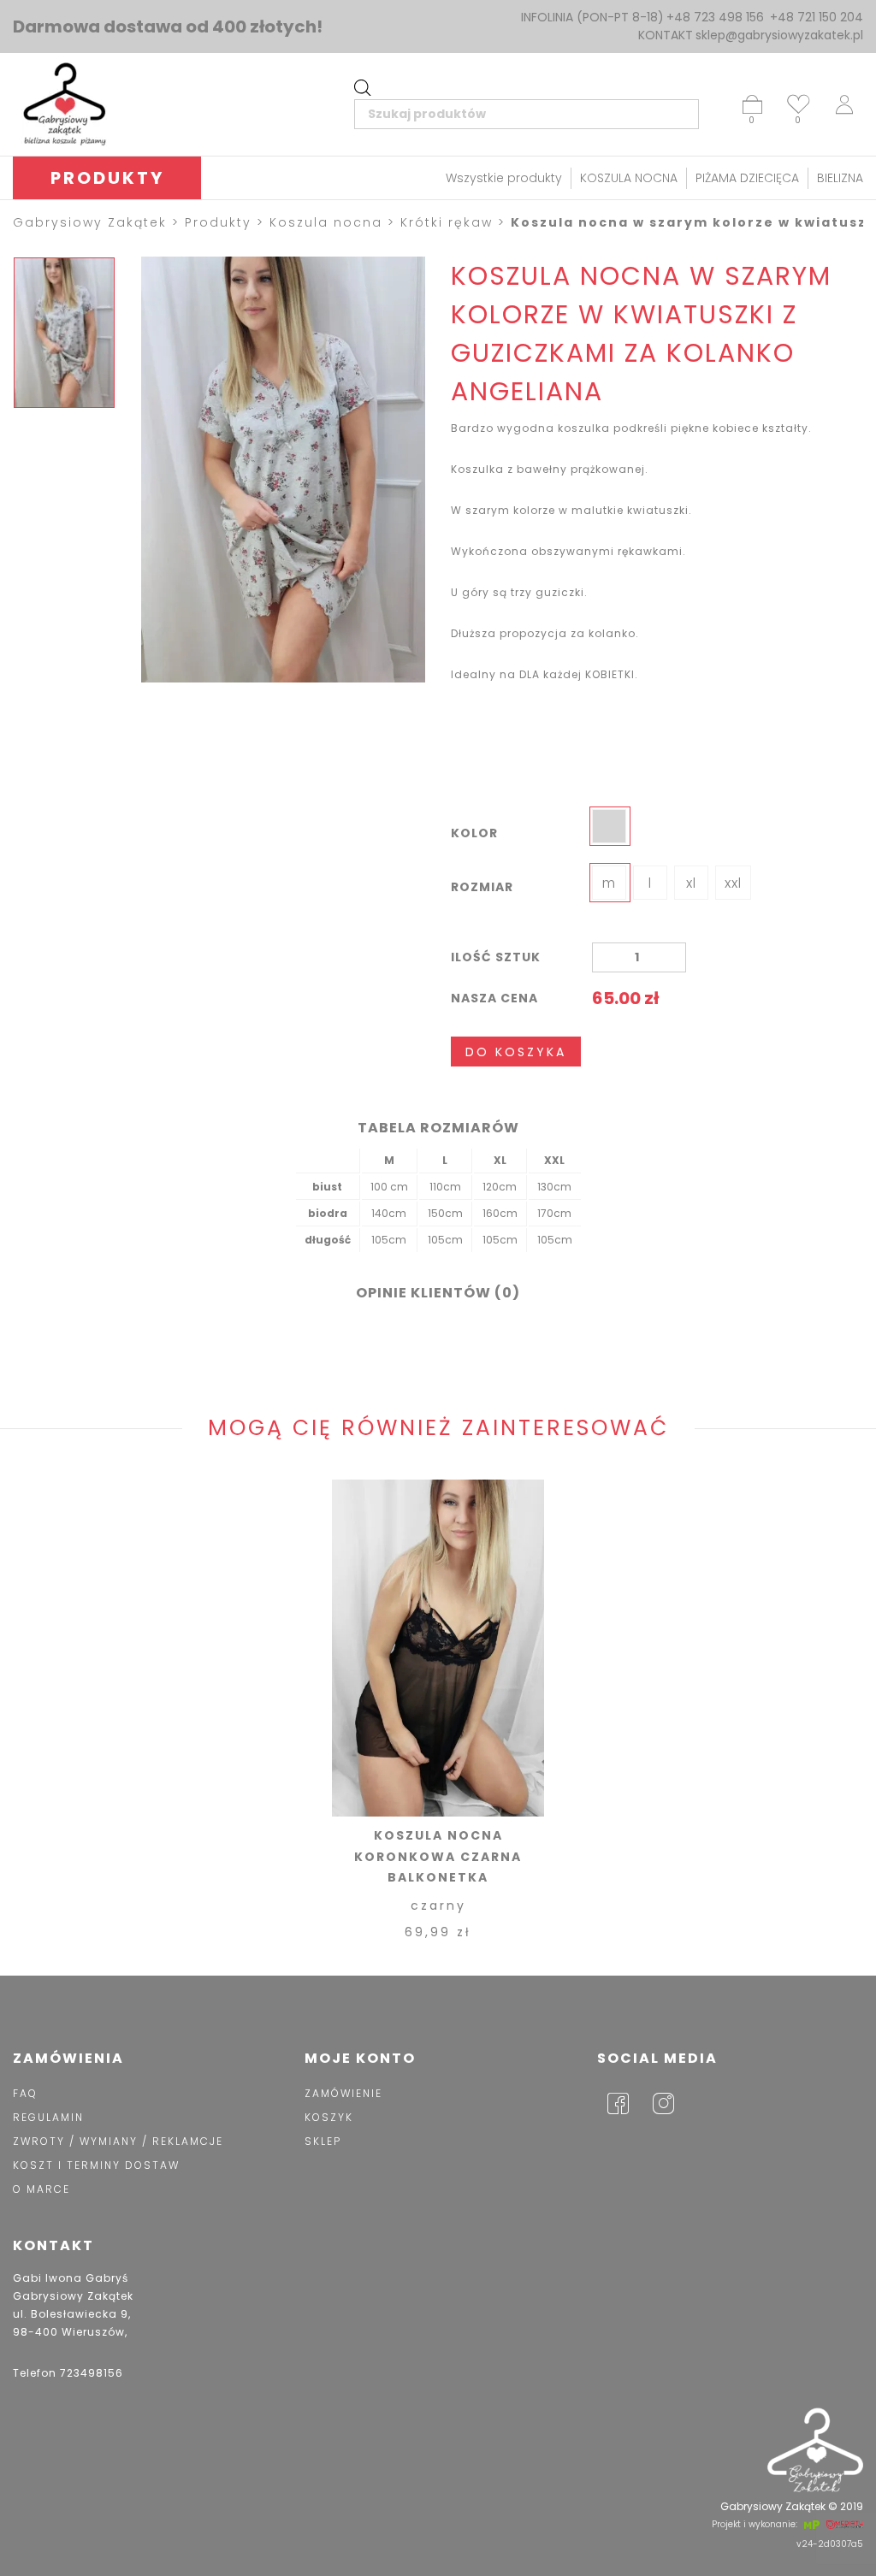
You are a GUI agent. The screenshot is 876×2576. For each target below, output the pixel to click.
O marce (41, 2189)
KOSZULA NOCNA (629, 178)
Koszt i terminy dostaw (96, 2165)
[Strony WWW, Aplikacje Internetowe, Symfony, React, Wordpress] (810, 2525)
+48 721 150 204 (817, 17)
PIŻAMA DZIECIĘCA (747, 178)
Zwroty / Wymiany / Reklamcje (118, 2141)
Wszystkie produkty (504, 178)
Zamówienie (343, 2093)
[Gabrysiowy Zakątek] (64, 104)
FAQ (25, 2093)
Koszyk (329, 2117)
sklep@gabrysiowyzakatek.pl (779, 35)
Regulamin (48, 2117)
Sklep (323, 2141)
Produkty (107, 178)
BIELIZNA (840, 178)
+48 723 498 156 (715, 17)
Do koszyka (516, 1052)
